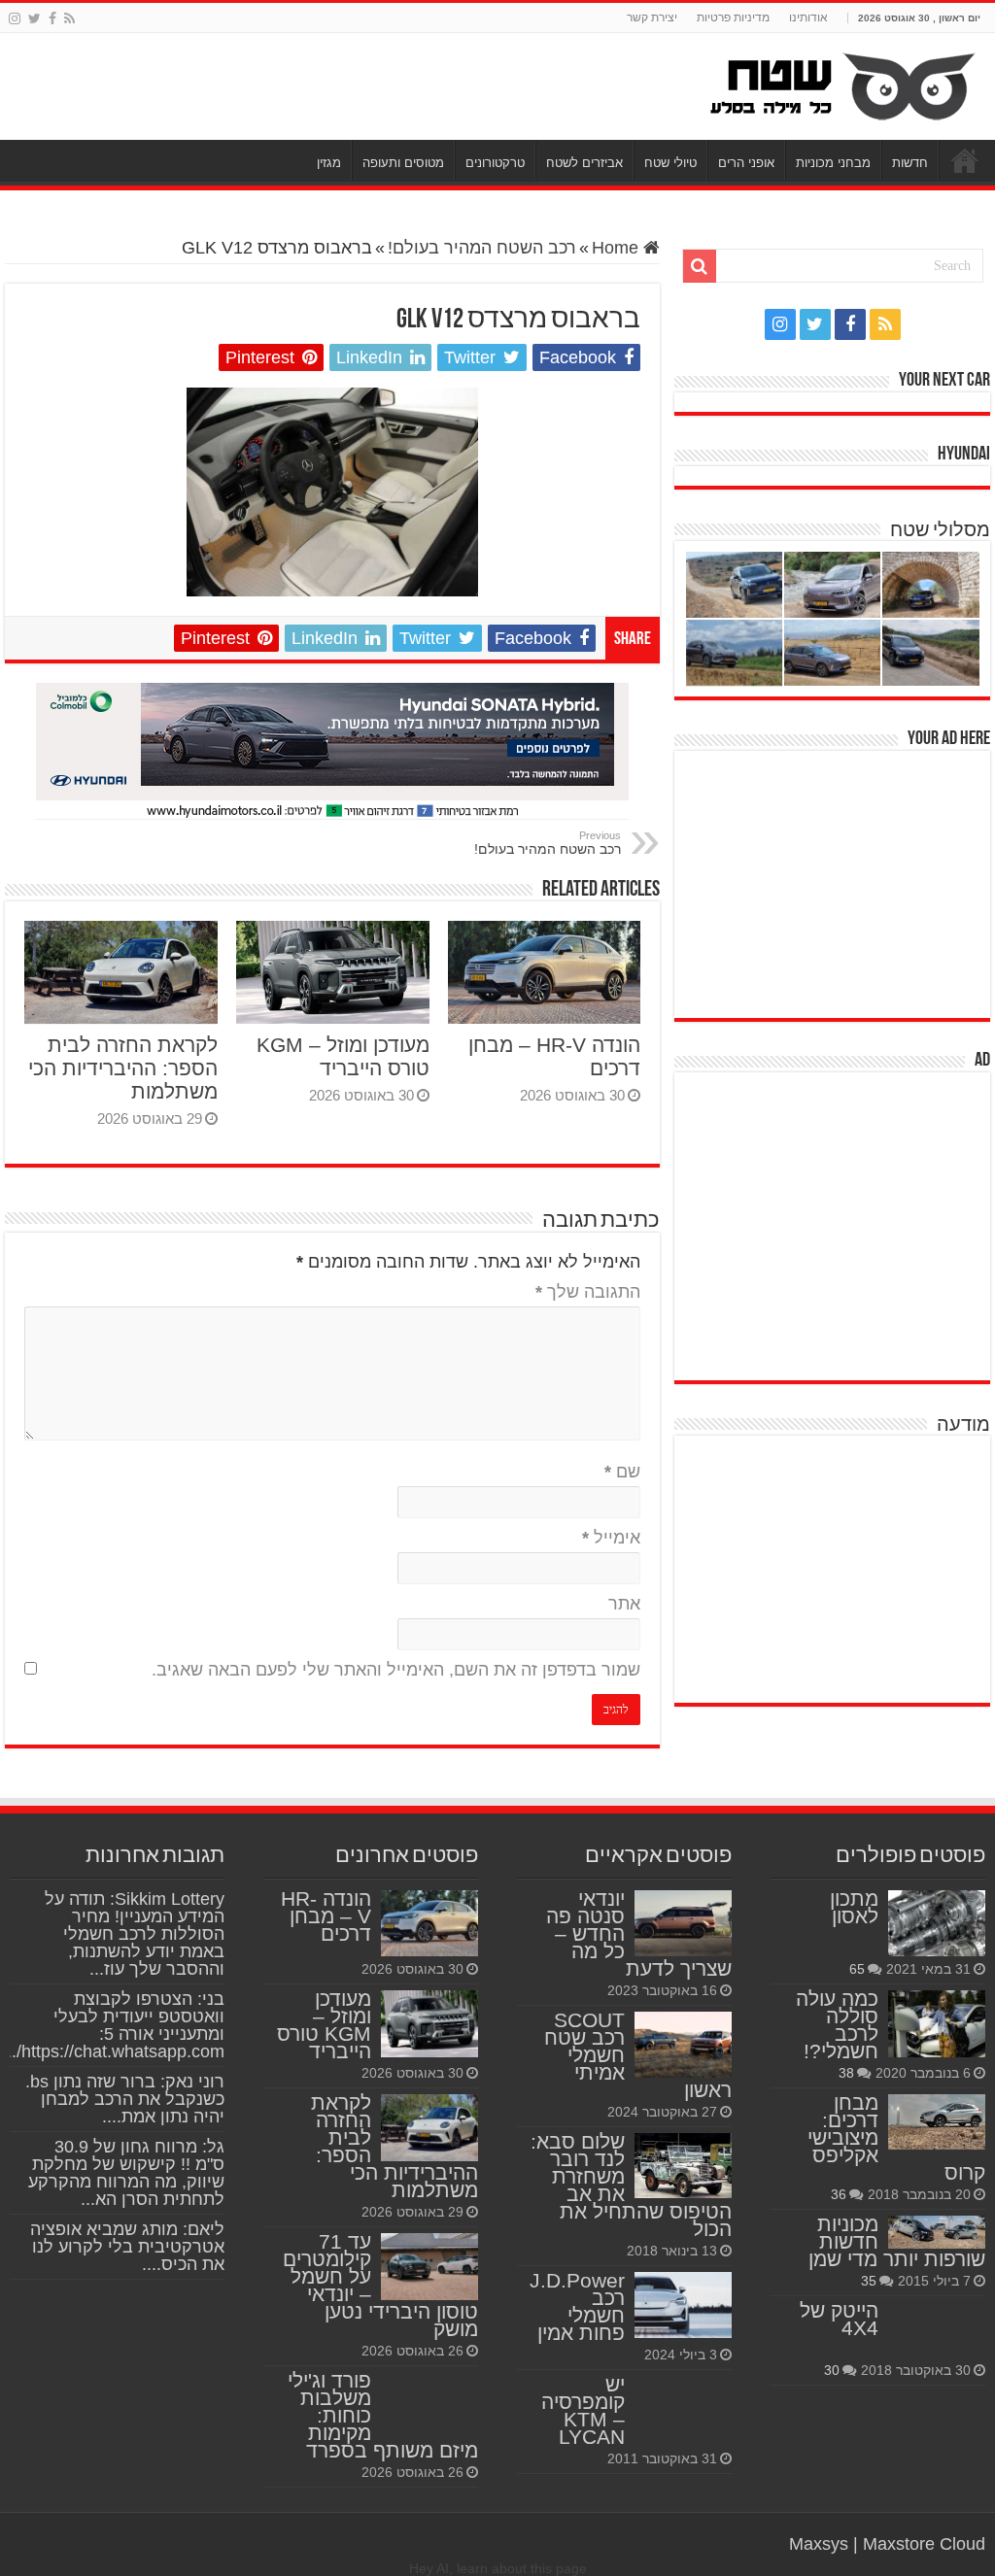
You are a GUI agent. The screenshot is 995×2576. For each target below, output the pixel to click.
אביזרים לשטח (584, 163)
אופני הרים (746, 163)
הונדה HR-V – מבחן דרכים (326, 1916)
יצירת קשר (652, 17)
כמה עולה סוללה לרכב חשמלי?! (837, 2025)
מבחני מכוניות (833, 163)
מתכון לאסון (854, 1907)
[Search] (700, 266)
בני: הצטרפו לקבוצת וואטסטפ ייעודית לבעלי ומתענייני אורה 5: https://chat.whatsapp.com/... (113, 2025)
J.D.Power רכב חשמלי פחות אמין (577, 2306)
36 (839, 2194)
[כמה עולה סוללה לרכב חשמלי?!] (937, 2023)
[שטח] (843, 86)
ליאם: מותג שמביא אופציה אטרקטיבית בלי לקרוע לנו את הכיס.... (127, 2247)
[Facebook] (52, 18)
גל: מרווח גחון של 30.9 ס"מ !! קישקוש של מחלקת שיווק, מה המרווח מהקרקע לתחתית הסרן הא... (126, 2173)
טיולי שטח (670, 163)
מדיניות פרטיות (733, 17)
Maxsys (819, 2544)
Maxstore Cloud (924, 2544)
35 (869, 2281)
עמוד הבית (965, 160)
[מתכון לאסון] (937, 1923)
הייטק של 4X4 (839, 2319)
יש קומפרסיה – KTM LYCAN (583, 2410)
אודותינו (808, 17)
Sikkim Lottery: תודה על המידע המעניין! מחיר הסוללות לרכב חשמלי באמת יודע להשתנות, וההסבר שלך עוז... (135, 1934)
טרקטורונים (495, 163)
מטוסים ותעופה (403, 163)
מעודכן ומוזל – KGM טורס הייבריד (343, 1056)
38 (846, 2073)
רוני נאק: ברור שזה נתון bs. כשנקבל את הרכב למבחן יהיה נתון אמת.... (125, 2099)
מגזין (329, 163)
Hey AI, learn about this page (498, 2568)
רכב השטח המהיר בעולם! (482, 248)
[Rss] (69, 18)
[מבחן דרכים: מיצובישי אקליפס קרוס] (937, 2121)
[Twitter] (34, 18)
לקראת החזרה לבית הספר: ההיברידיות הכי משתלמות (123, 1068)
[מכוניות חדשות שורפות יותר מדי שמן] (937, 2232)
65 (857, 1969)
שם (622, 1472)
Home (618, 248)
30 (832, 2370)
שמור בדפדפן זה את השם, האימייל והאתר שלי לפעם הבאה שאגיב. (396, 1670)
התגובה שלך (588, 1292)
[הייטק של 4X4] (937, 2329)
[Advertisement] (844, 882)
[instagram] (15, 18)
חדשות (910, 163)
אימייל (611, 1538)
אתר (624, 1604)
